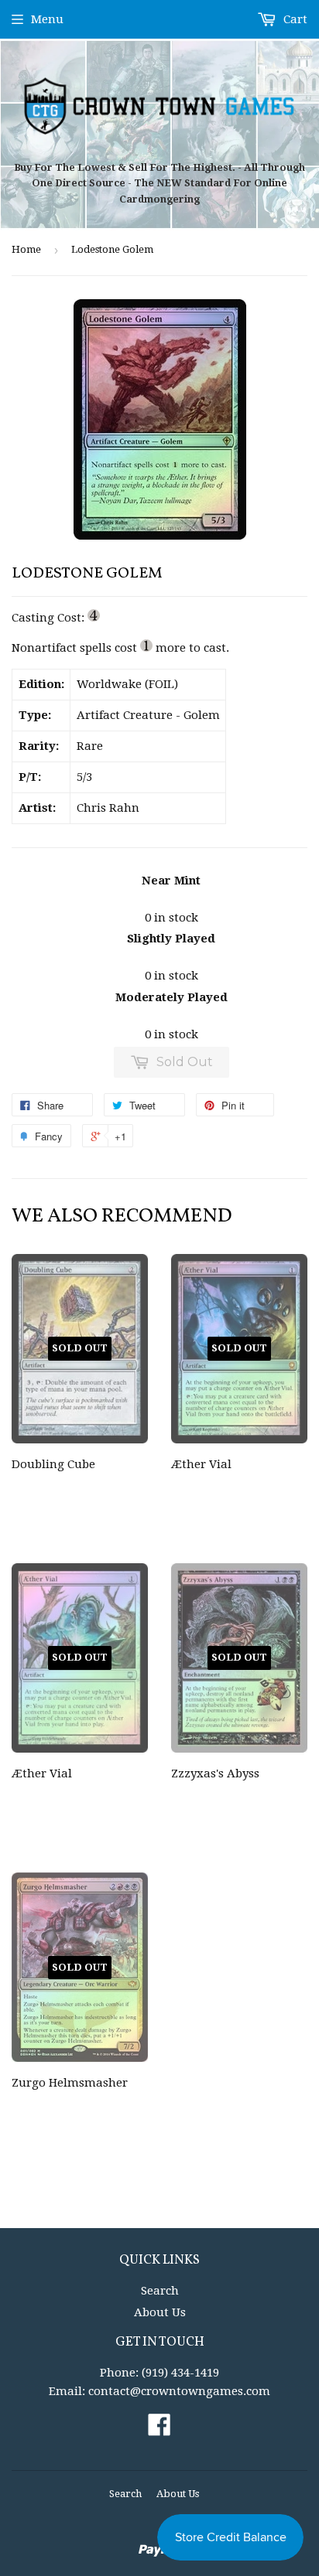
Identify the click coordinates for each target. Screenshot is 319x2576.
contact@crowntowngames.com (179, 2391)
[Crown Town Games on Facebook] (159, 2430)
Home (26, 249)
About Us (160, 2312)
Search (160, 2291)
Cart (294, 19)
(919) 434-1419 (180, 2373)
